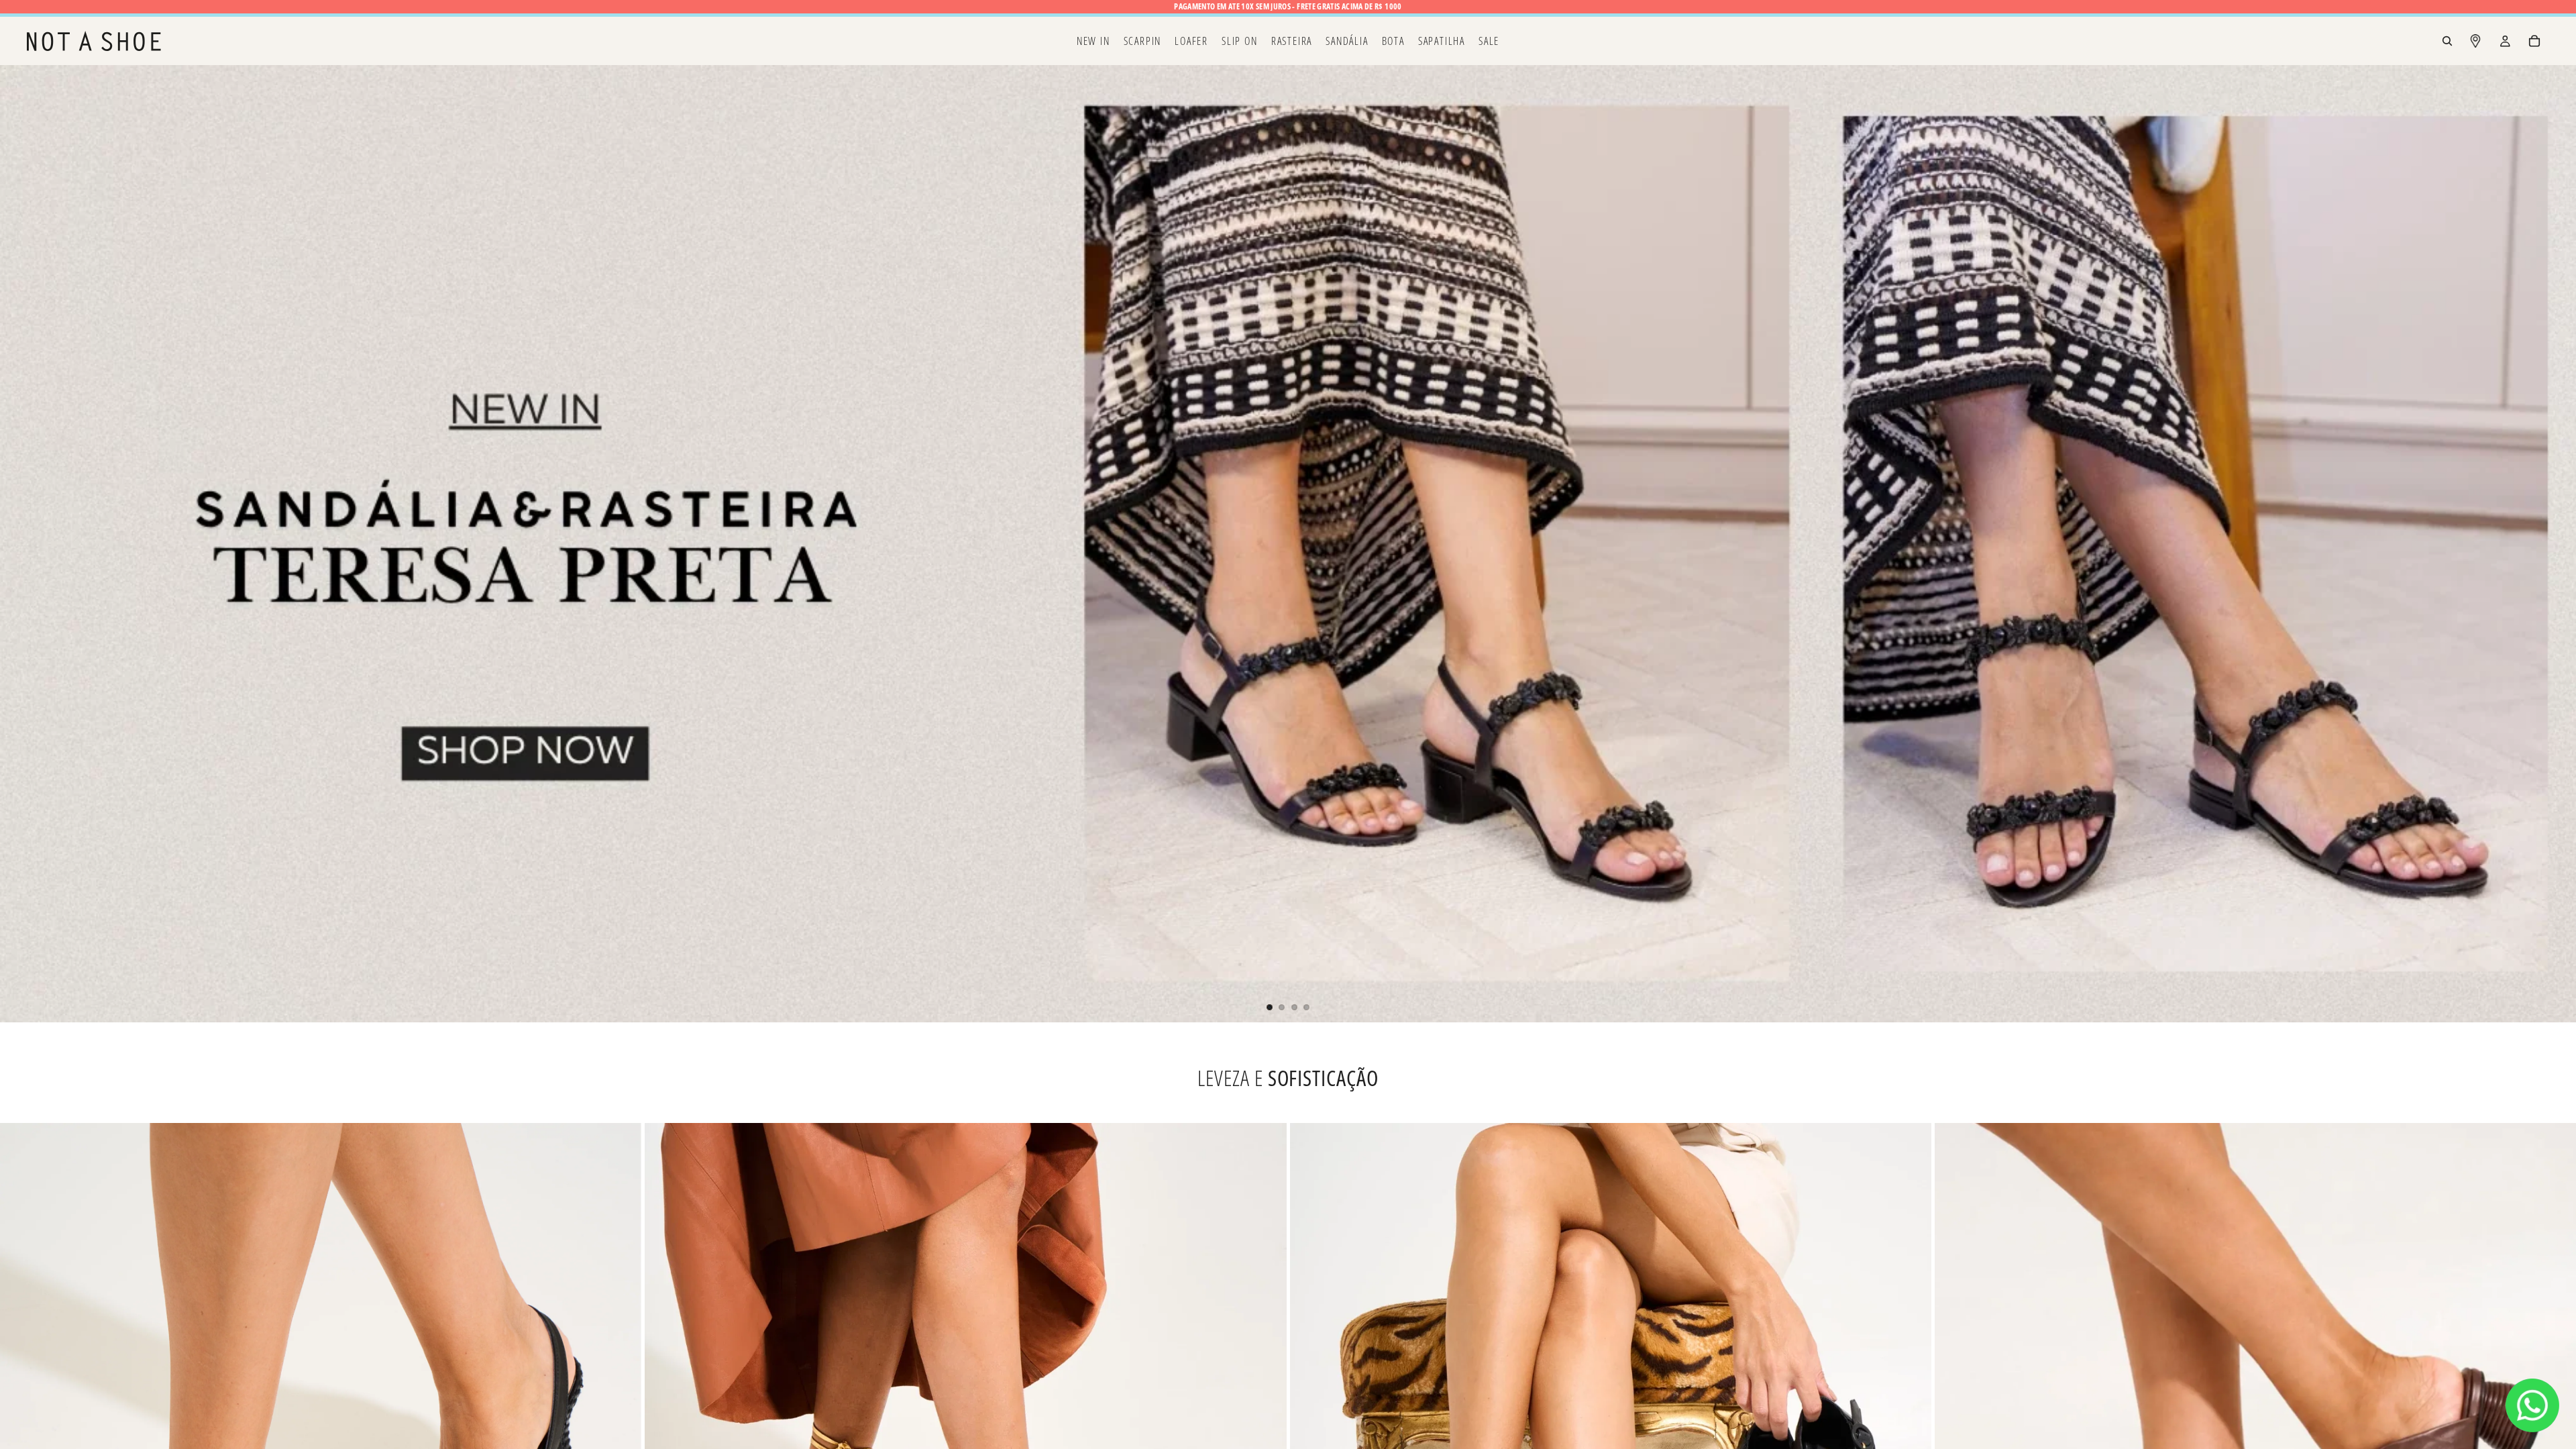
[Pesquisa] (2447, 41)
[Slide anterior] (21, 544)
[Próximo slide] (2555, 544)
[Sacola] (2534, 41)
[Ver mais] (1288, 543)
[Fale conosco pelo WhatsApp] (2532, 1405)
